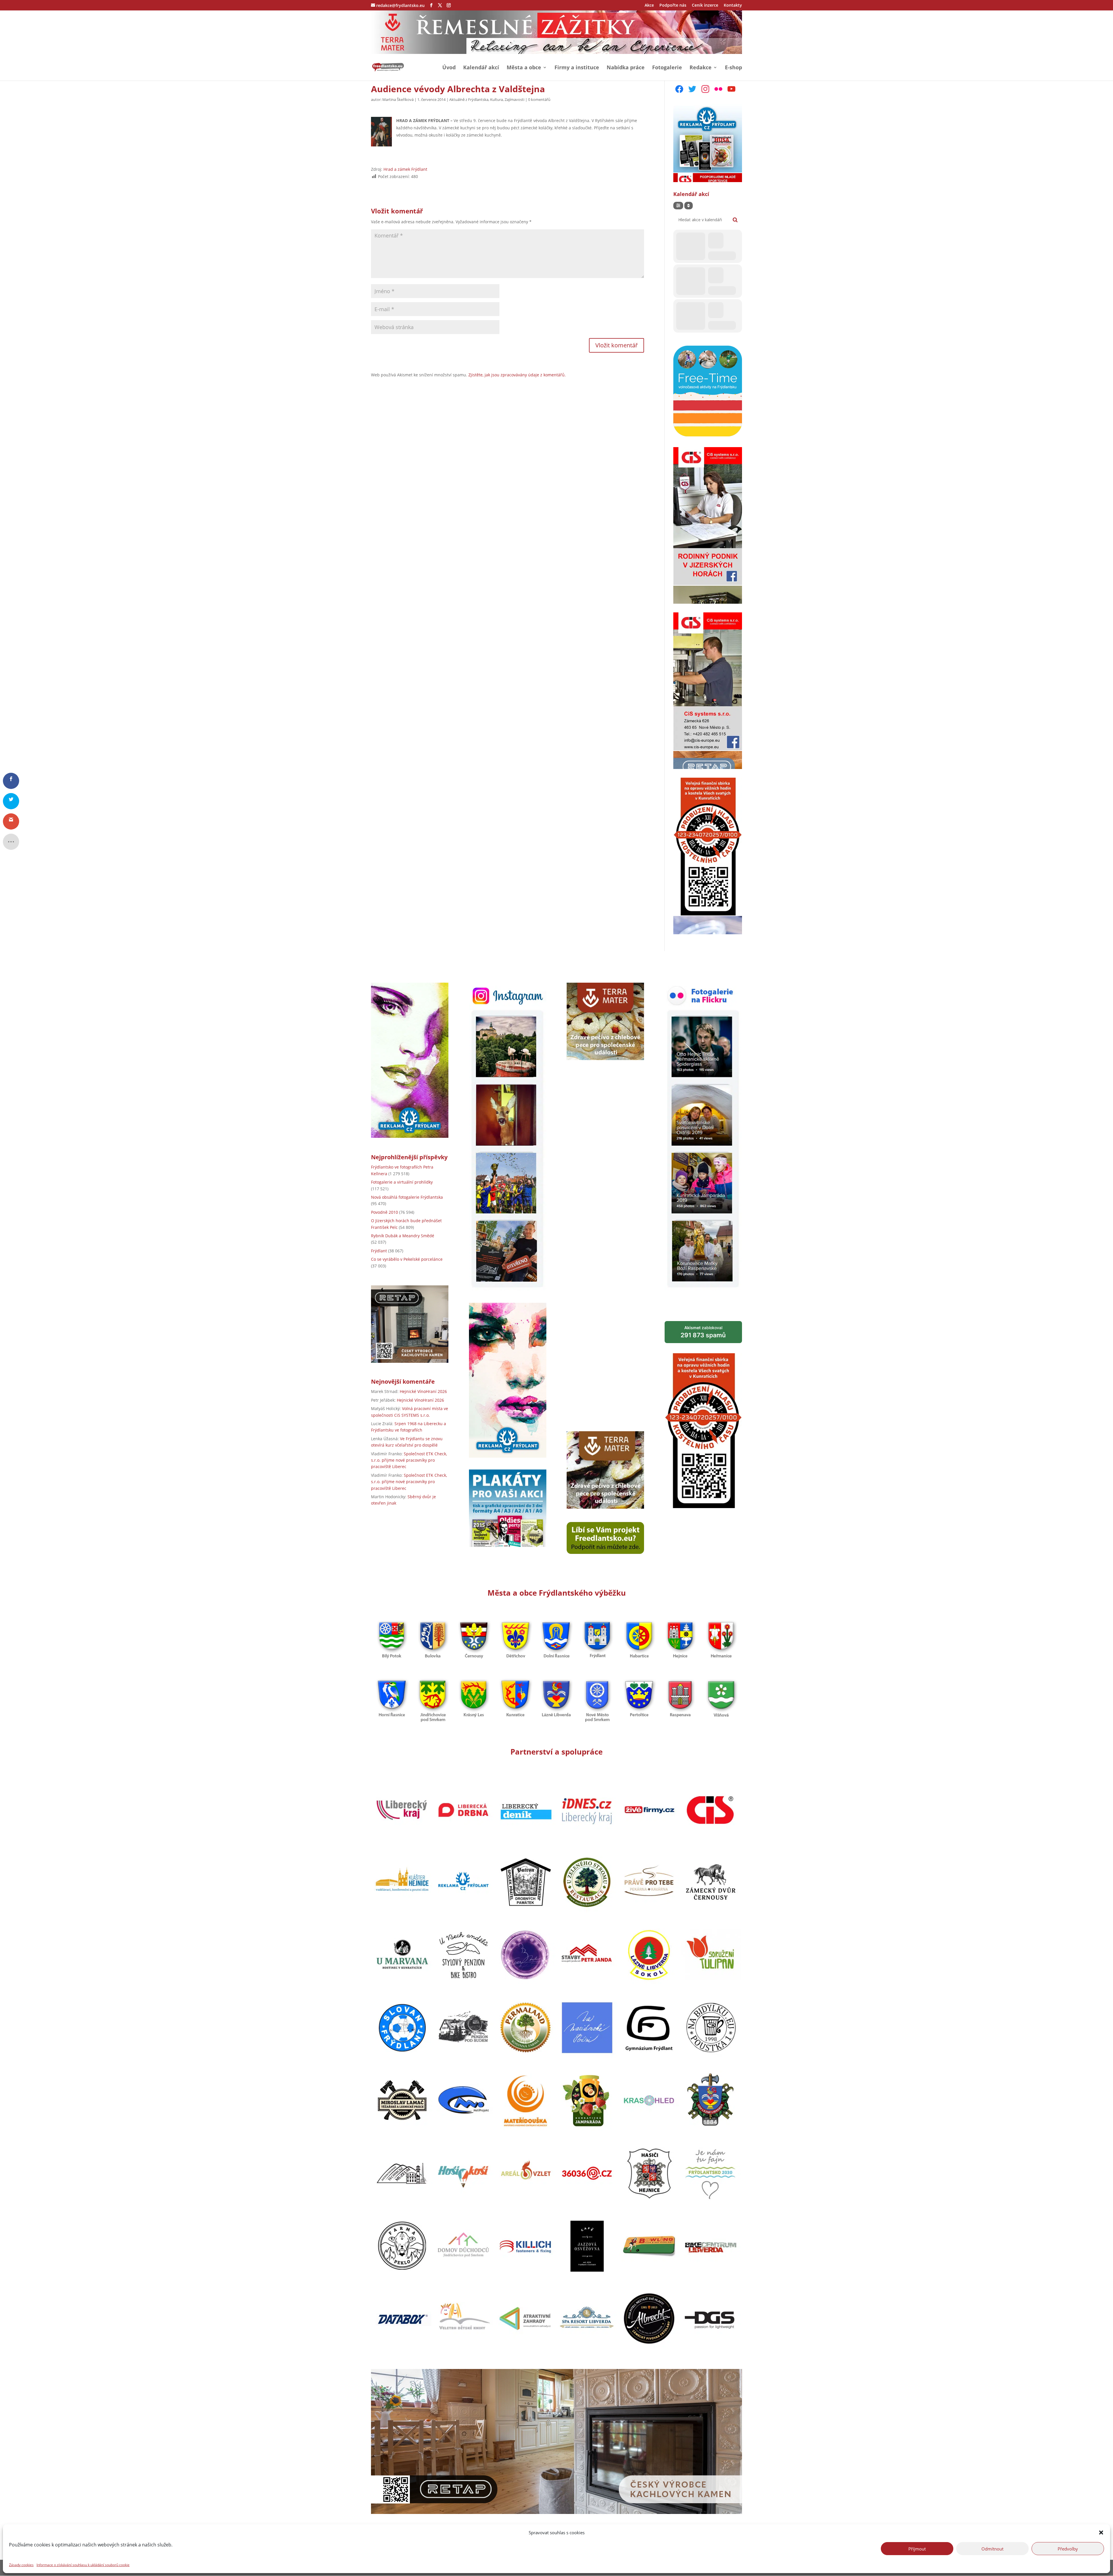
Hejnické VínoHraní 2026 (423, 1391)
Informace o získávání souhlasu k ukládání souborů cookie (83, 2565)
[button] (1101, 2533)
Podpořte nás (673, 6)
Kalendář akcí (481, 68)
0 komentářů (539, 99)
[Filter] (678, 206)
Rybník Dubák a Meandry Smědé (403, 1236)
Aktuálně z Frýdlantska (469, 99)
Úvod (449, 68)
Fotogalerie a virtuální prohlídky (402, 1182)
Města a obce (524, 68)
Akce (649, 6)
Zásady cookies (21, 2565)
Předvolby (1068, 2548)
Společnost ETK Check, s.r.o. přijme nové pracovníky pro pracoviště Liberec (409, 1460)
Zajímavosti (514, 99)
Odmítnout (992, 2548)
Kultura (497, 99)
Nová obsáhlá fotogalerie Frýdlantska (407, 1197)
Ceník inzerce (705, 6)
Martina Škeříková (398, 99)
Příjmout (917, 2548)
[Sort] (689, 206)
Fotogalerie (667, 68)
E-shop (733, 68)
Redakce (701, 68)
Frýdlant (379, 1251)
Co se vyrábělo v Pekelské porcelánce (407, 1259)
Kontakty (733, 6)
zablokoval (703, 1332)
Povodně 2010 (384, 1212)
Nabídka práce (626, 68)
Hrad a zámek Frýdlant (405, 169)
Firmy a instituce (577, 68)
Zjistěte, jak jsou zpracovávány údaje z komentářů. (517, 375)
